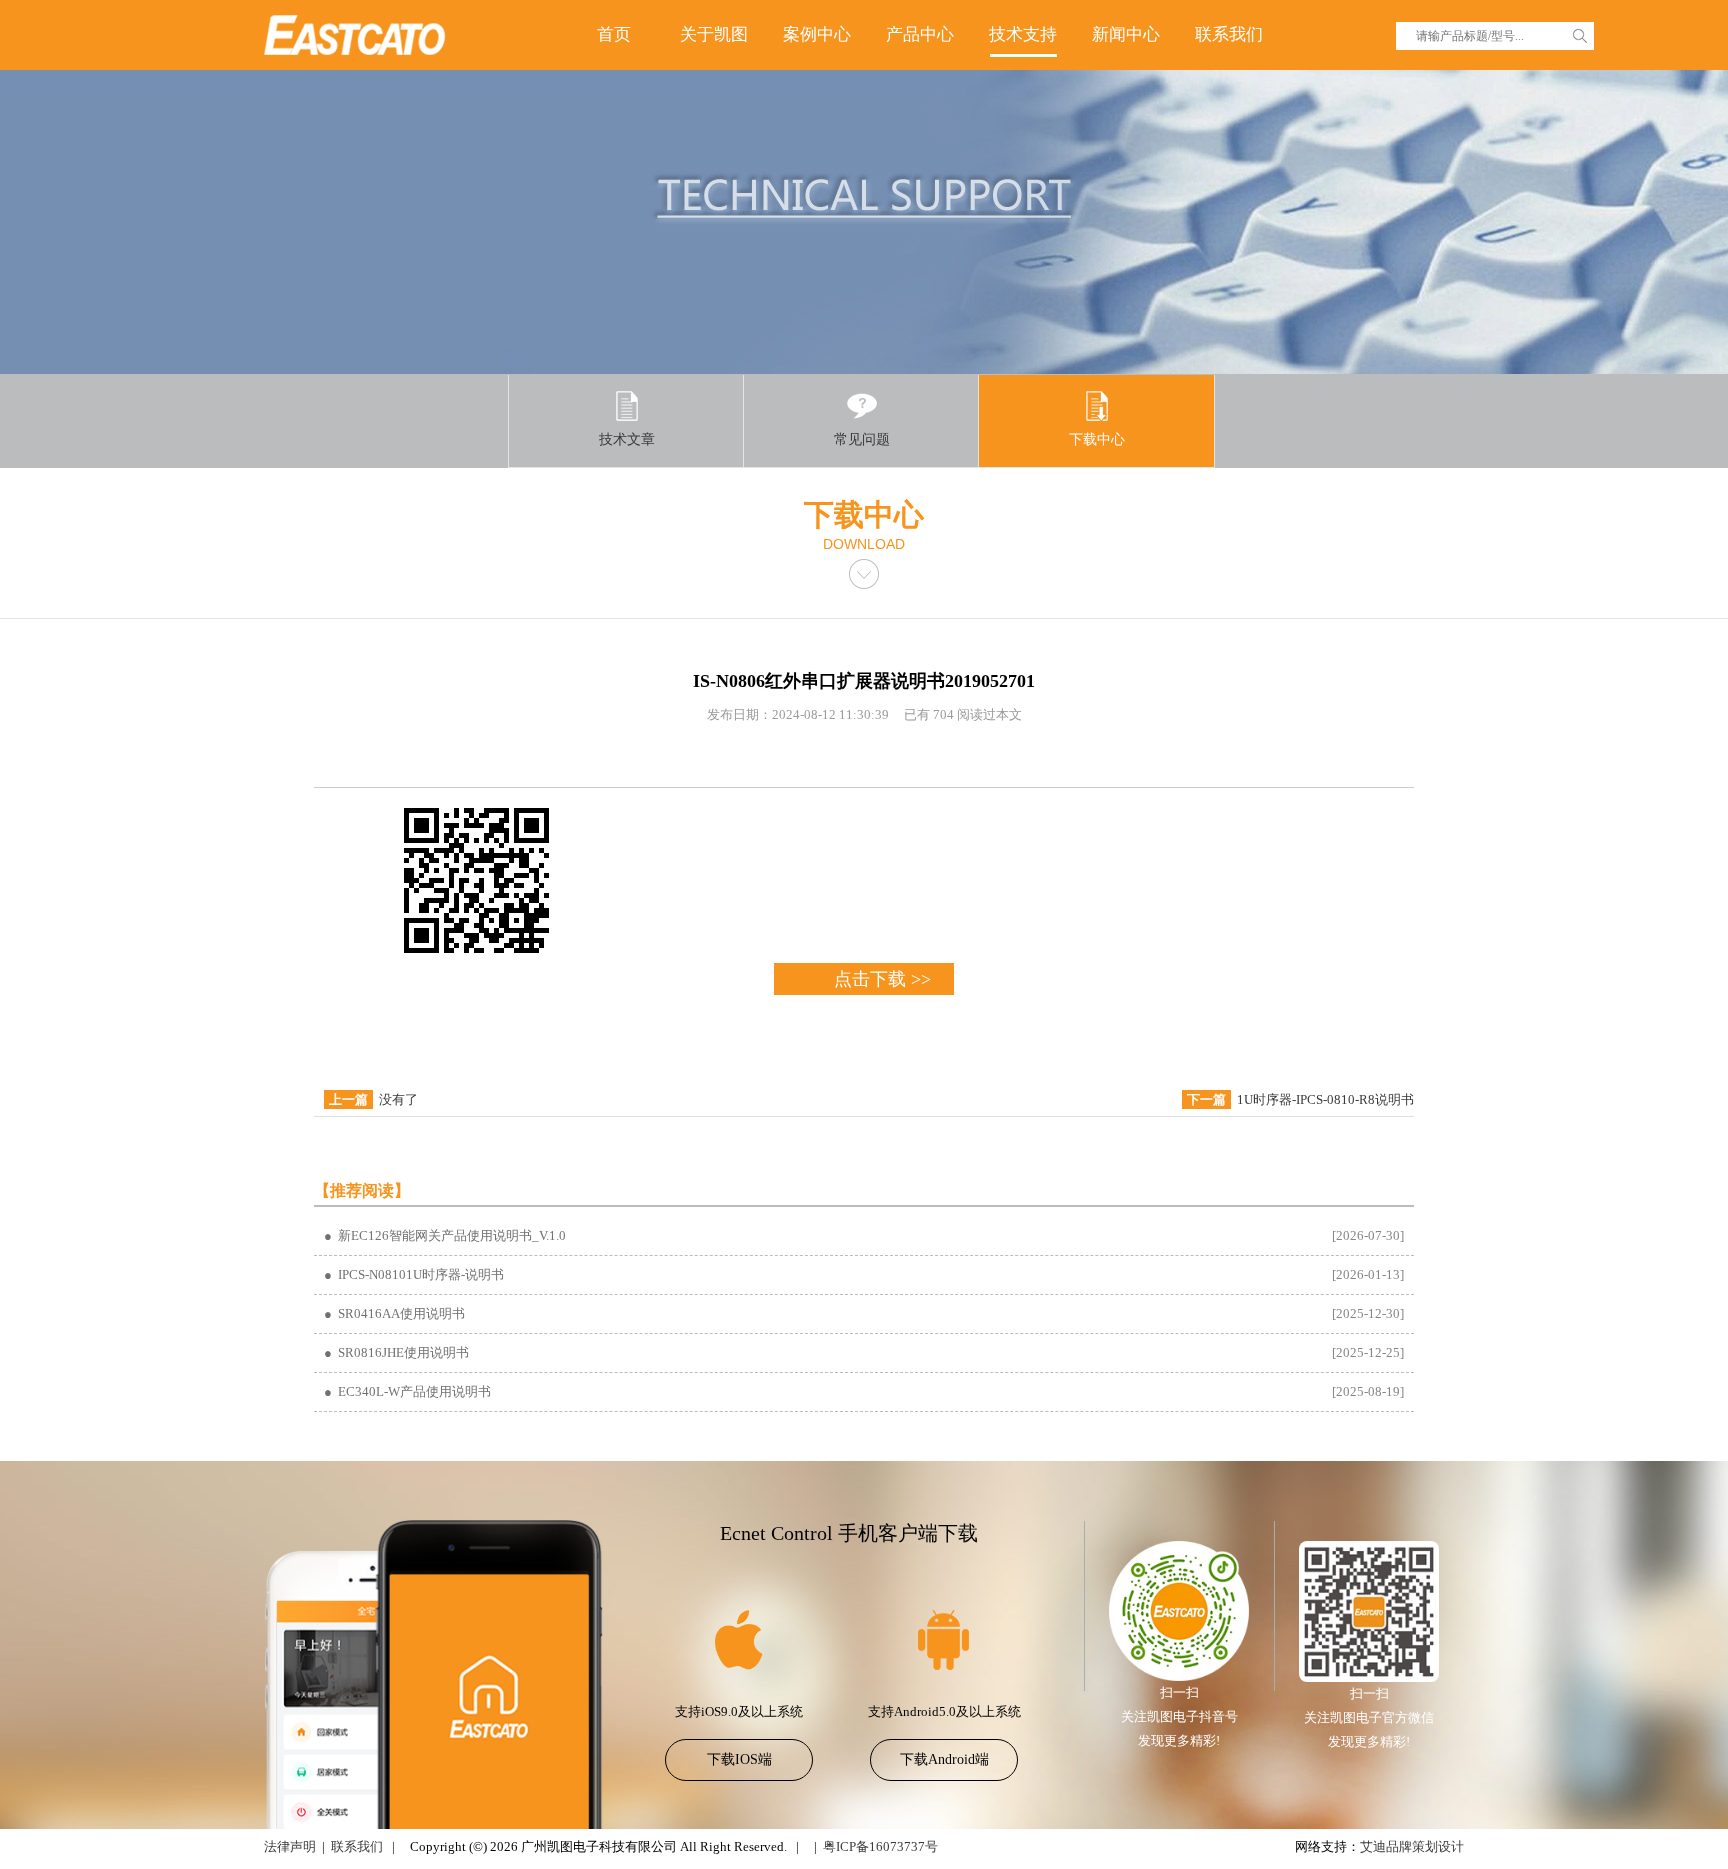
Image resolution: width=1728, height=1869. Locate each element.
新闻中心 (1126, 34)
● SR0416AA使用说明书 (394, 1313)
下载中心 (1097, 439)
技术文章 (627, 439)
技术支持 (1023, 34)
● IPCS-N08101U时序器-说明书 (414, 1274)
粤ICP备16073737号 (880, 1846)
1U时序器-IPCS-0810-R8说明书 (1325, 1099)
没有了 (398, 1099)
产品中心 (920, 34)
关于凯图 (714, 34)
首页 (614, 34)
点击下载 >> (882, 979)
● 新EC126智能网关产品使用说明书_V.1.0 (445, 1235)
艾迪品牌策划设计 (1412, 1846)
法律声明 (290, 1846)
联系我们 (1229, 34)
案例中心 (817, 34)
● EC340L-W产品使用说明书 (407, 1391)
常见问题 (862, 439)
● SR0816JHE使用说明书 (396, 1352)
